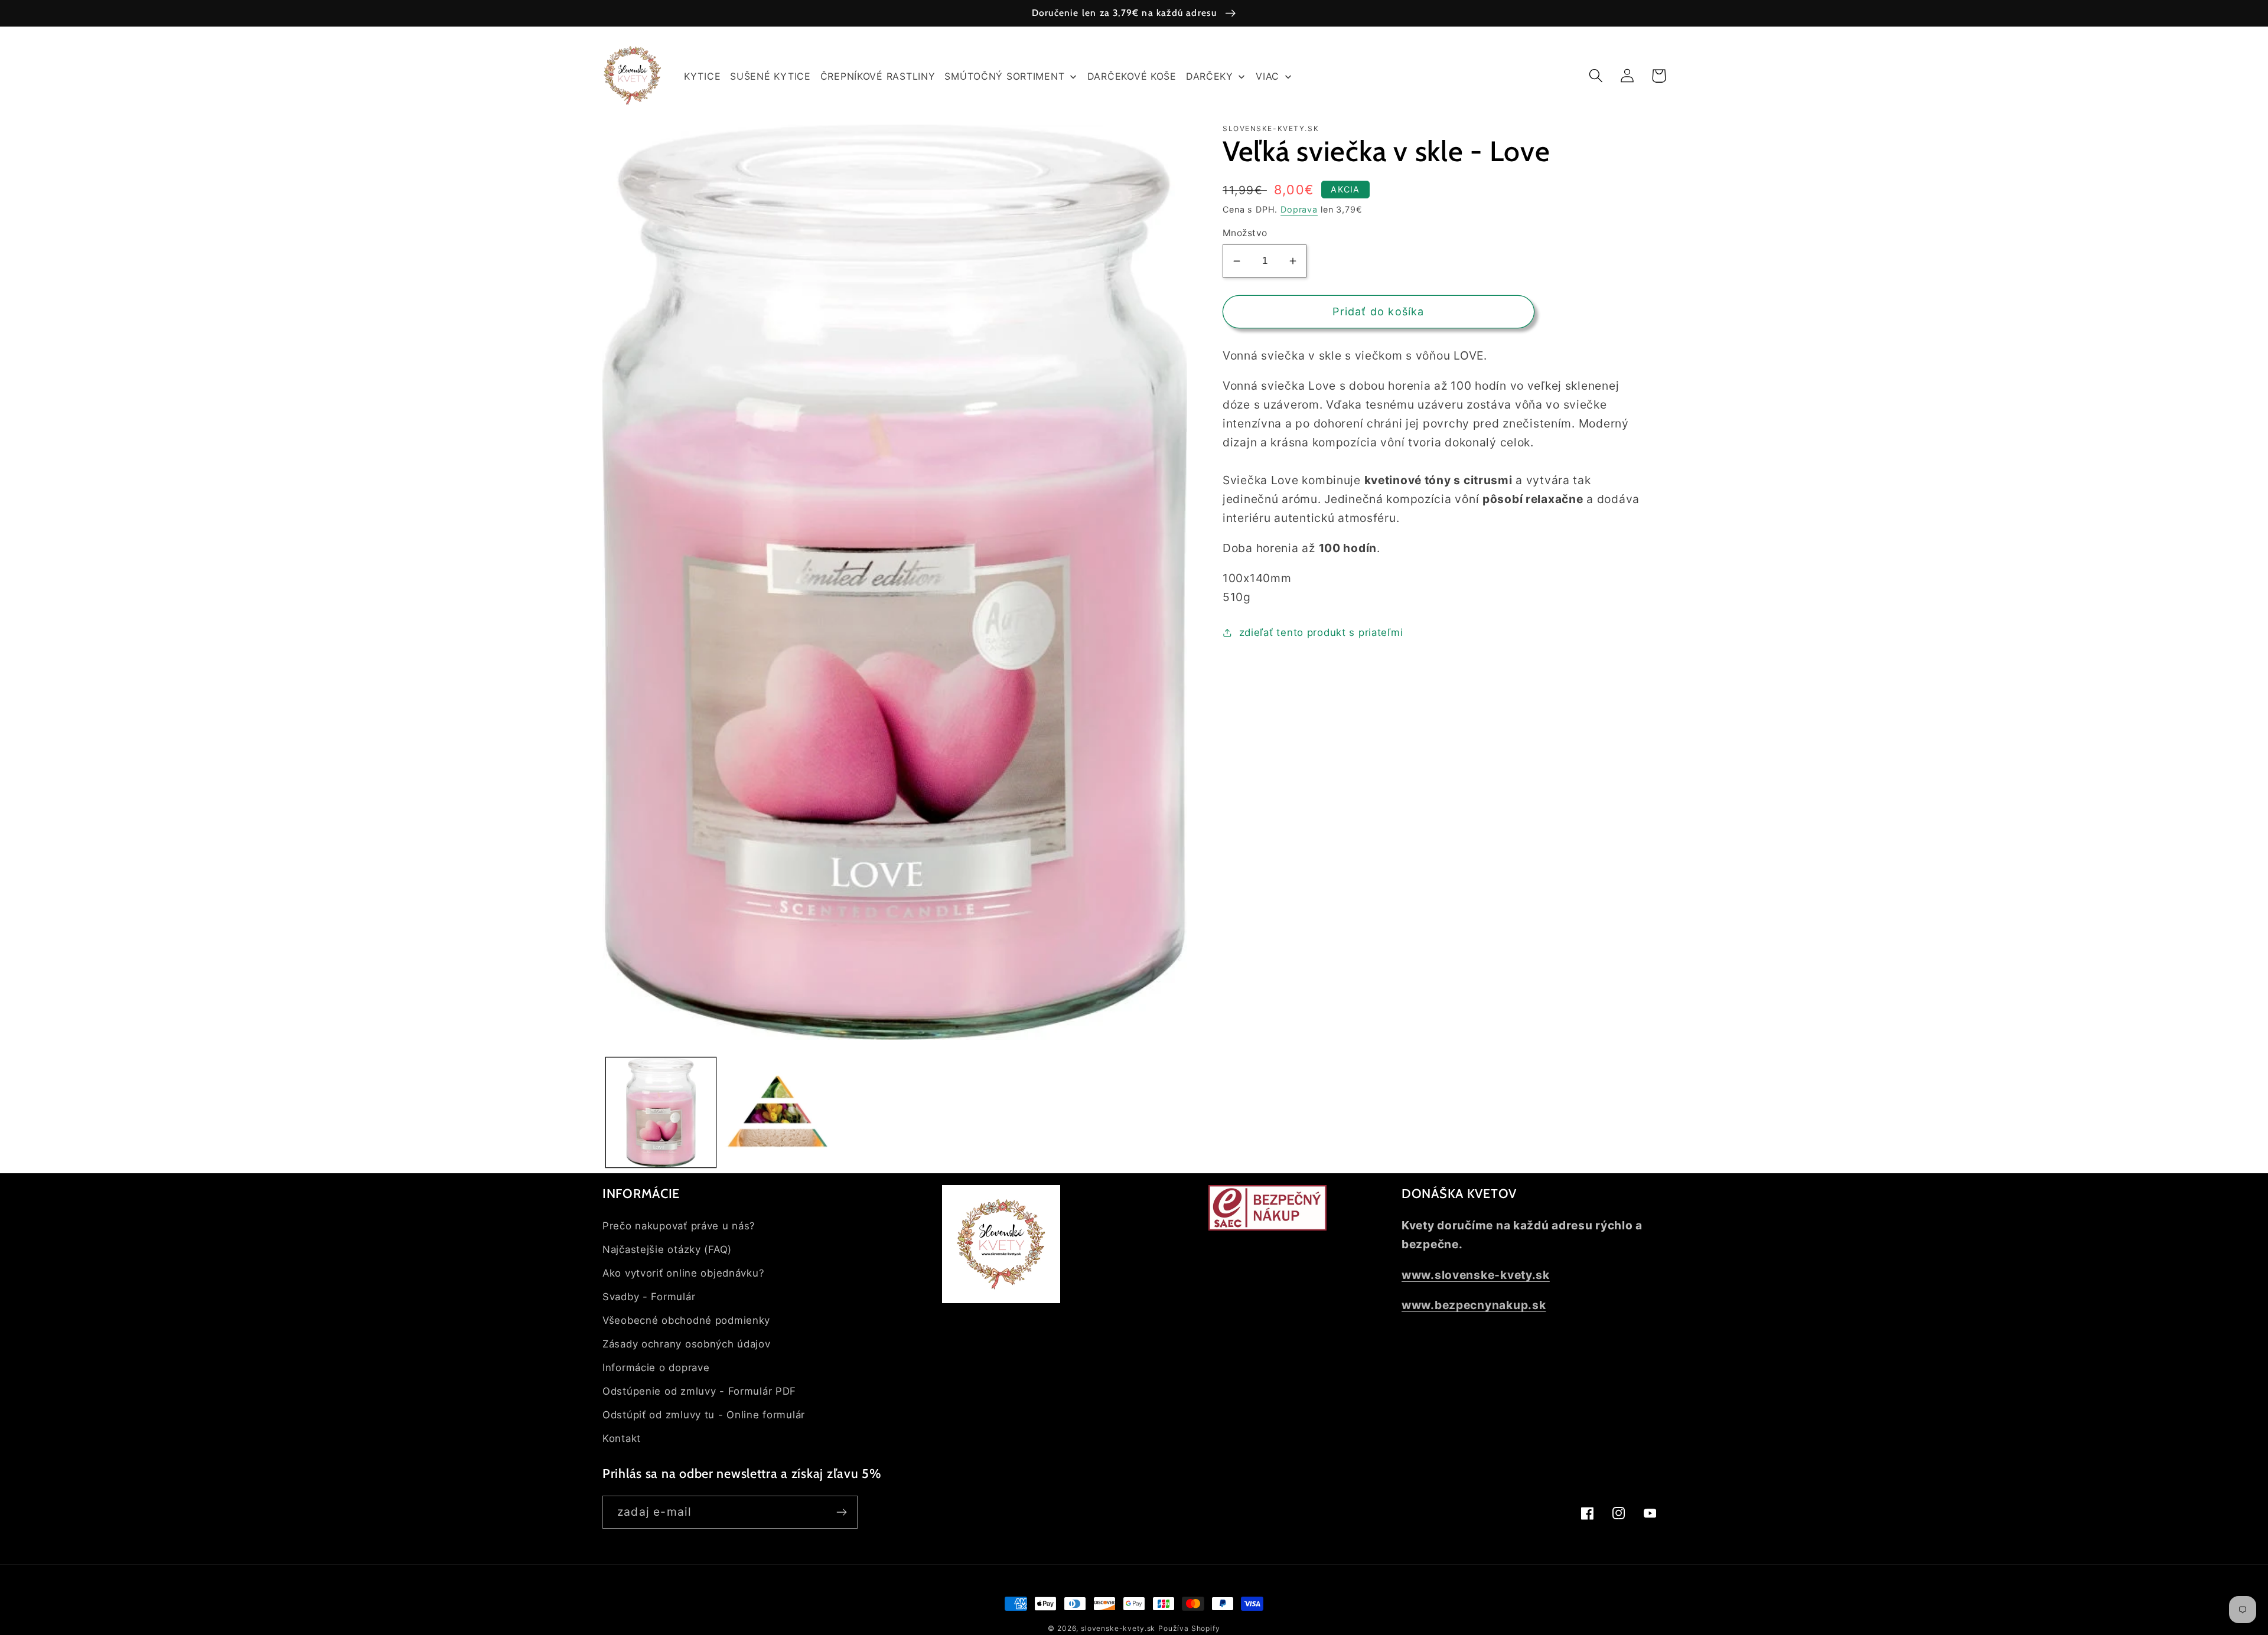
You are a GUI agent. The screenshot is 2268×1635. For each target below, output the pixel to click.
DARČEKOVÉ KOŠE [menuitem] (1132, 76)
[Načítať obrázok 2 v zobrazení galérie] (778, 1112)
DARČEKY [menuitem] (1210, 76)
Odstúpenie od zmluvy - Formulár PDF (699, 1391)
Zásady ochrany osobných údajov (687, 1344)
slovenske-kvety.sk (1118, 1628)
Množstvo (1245, 233)
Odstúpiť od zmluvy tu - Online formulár (704, 1415)
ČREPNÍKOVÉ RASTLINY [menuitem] (878, 76)
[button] (1596, 76)
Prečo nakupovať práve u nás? (679, 1226)
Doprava (1299, 209)
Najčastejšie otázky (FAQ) (667, 1249)
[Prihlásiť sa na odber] (841, 1512)
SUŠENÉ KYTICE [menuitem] (770, 76)
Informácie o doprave (656, 1368)
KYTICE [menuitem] (702, 76)
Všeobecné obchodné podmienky (686, 1320)
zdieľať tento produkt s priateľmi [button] (1321, 632)
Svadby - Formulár (649, 1297)
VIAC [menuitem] (1267, 76)
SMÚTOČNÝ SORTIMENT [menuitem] (1004, 76)
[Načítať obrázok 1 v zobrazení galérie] (661, 1112)
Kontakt (622, 1438)
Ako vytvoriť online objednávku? (683, 1273)
